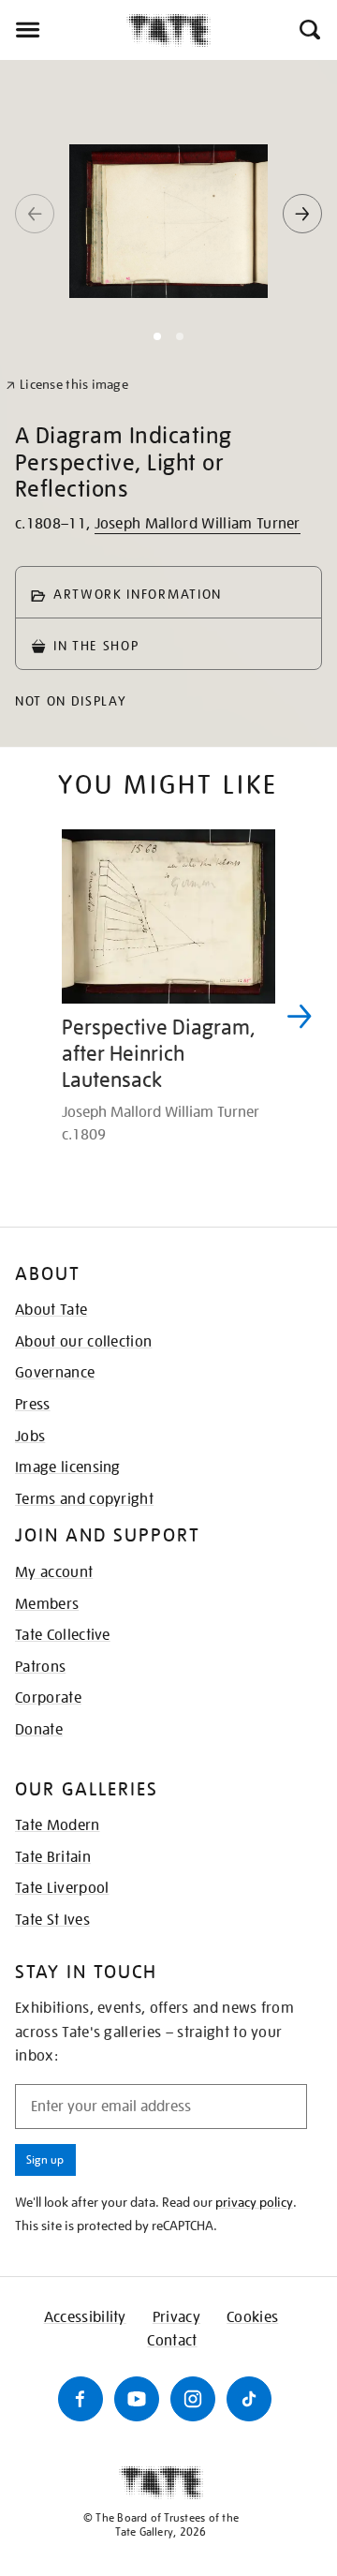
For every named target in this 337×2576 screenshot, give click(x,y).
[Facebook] (81, 2399)
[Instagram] (193, 2399)
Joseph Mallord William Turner (198, 524)
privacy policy (254, 2202)
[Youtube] (137, 2399)
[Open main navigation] (63, 30)
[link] (67, 385)
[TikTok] (249, 2399)
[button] (308, 30)
